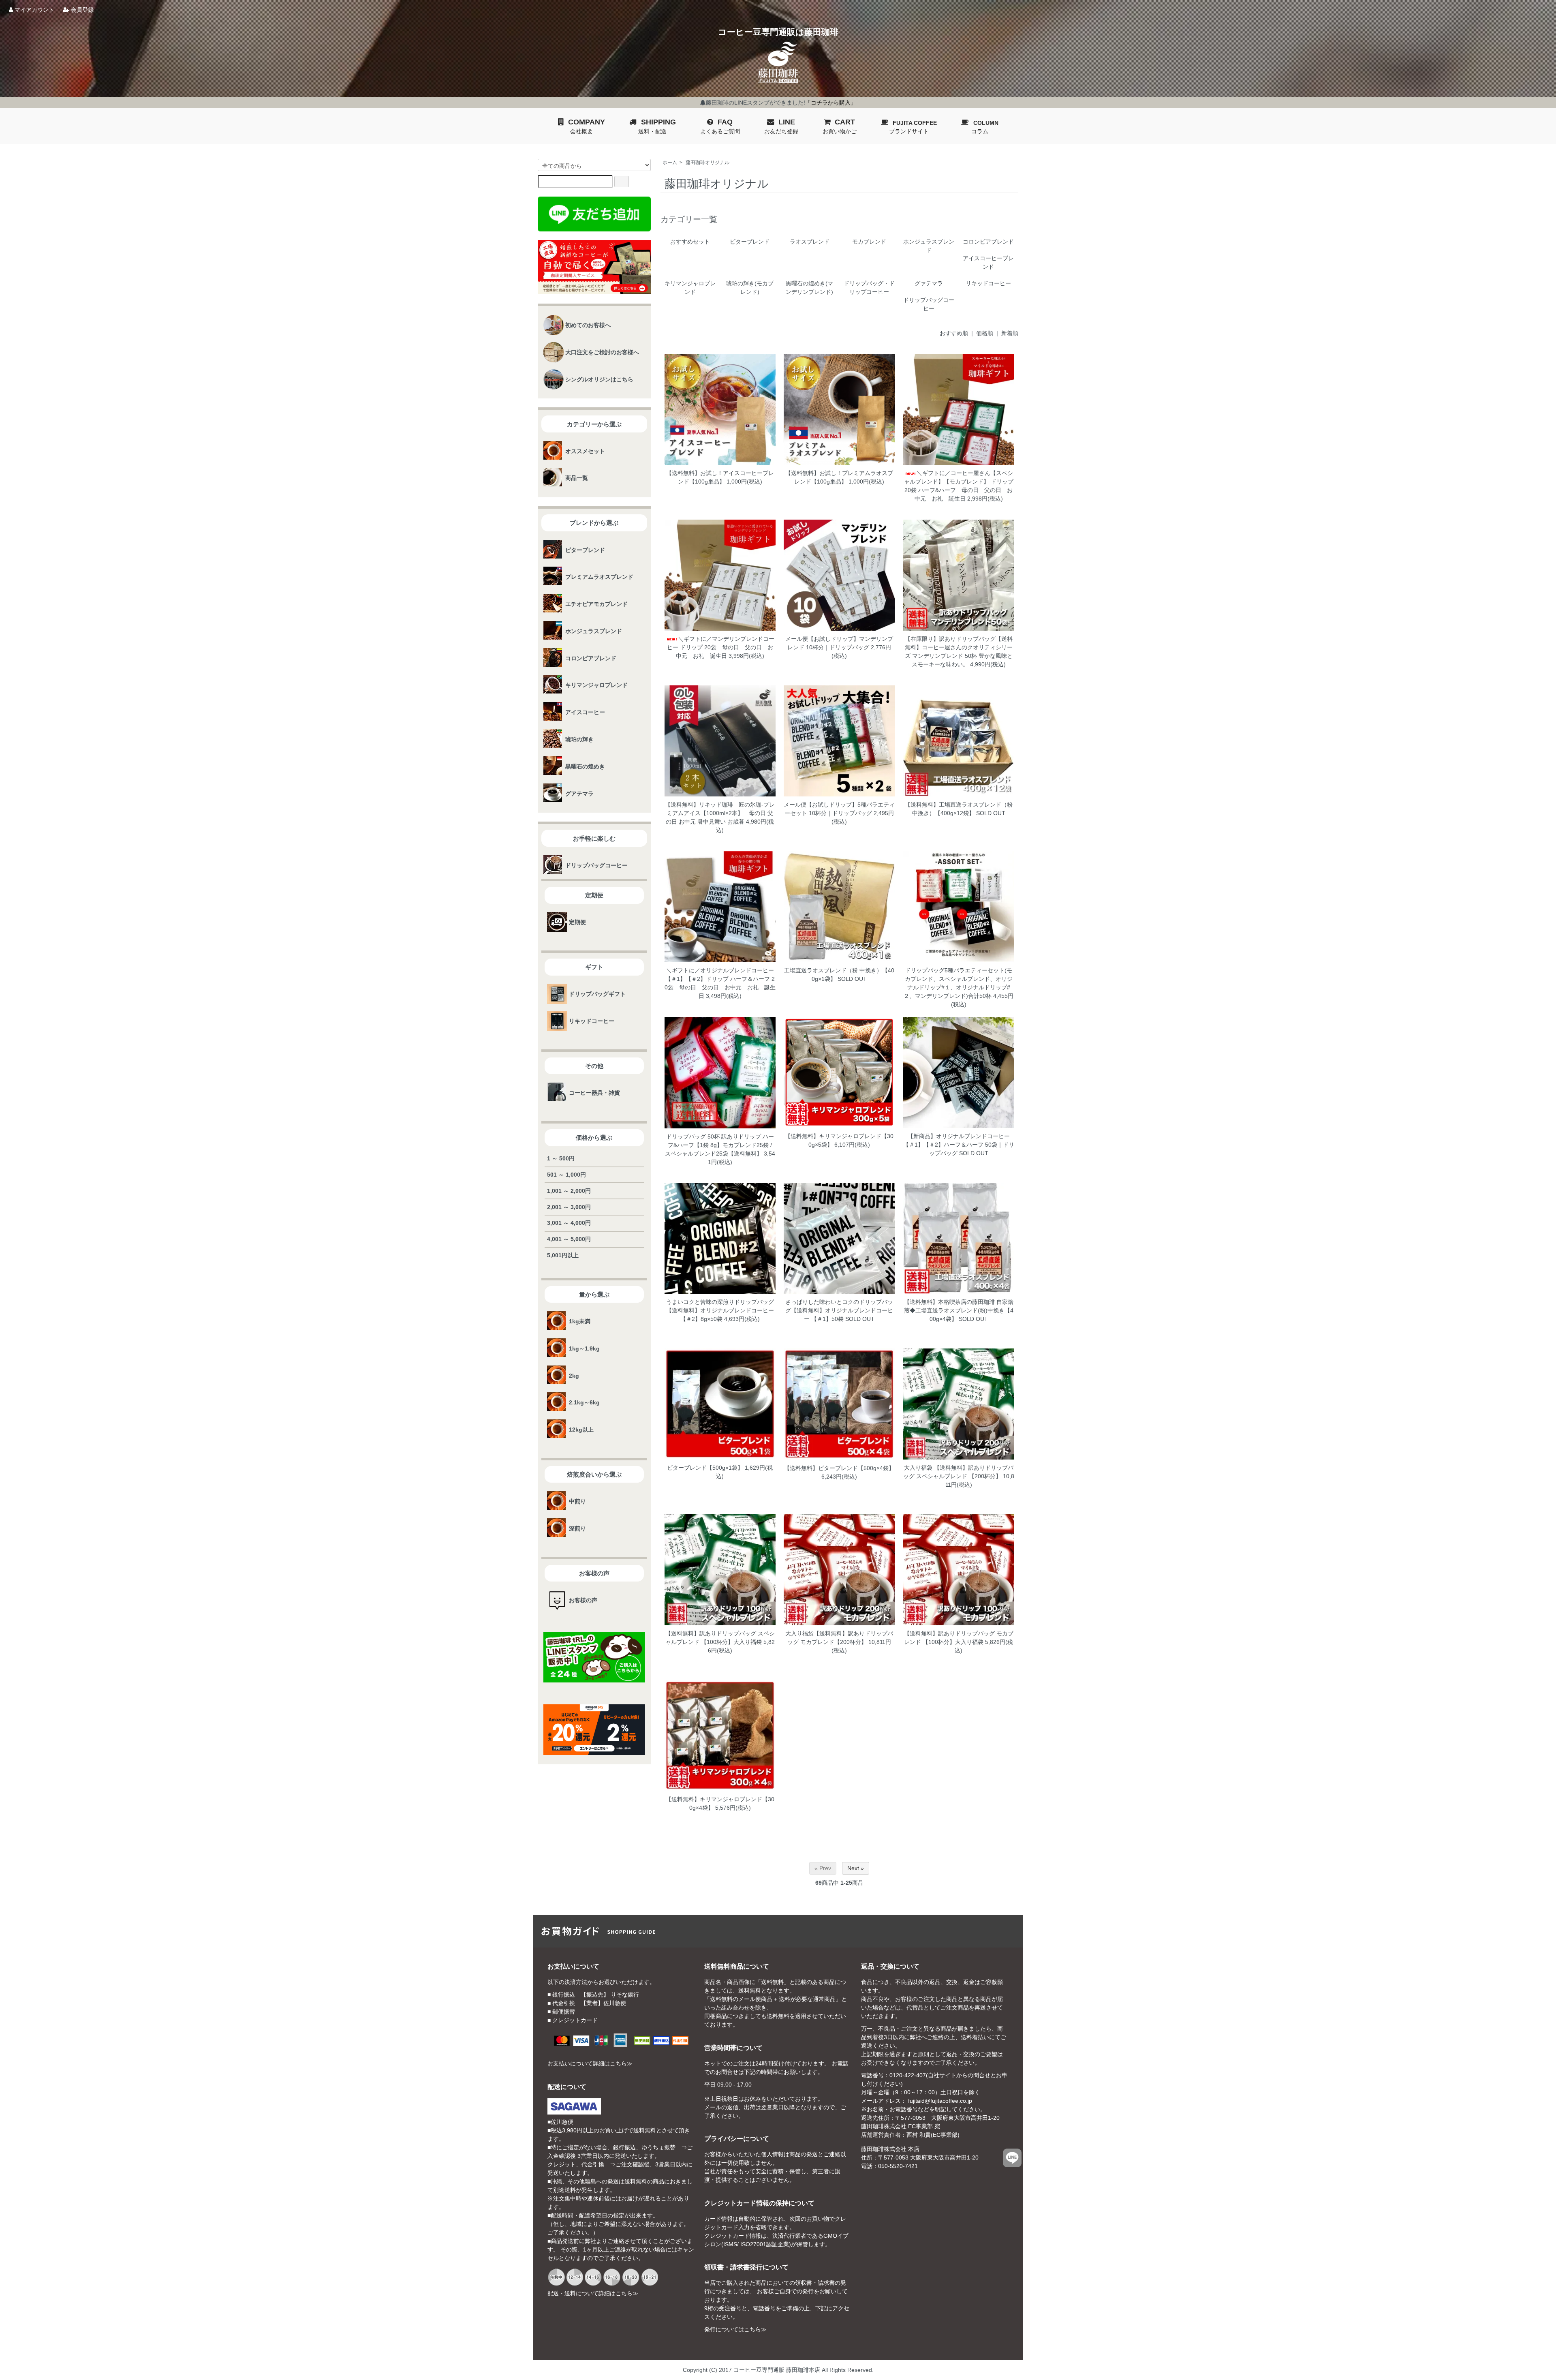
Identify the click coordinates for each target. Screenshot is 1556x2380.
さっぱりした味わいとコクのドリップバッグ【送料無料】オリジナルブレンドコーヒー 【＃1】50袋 (839, 1310)
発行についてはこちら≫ (735, 2329)
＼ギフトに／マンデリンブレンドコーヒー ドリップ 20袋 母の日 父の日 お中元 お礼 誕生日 (721, 647)
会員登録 (81, 10)
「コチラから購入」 (831, 103)
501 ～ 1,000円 (566, 1175)
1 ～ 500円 (561, 1158)
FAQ (720, 126)
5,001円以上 (563, 1255)
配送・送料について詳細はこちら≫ (593, 2293)
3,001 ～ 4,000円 (569, 1223)
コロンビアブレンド (988, 242)
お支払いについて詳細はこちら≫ (590, 2063)
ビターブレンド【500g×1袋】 (705, 1468)
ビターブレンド (750, 242)
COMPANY (587, 126)
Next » (856, 1868)
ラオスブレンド (810, 242)
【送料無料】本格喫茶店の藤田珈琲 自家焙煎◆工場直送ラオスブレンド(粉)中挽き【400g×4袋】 (959, 1310)
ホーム (670, 163)
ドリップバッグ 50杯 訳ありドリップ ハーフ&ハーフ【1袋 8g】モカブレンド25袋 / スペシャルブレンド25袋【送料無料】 (719, 1145)
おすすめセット (690, 242)
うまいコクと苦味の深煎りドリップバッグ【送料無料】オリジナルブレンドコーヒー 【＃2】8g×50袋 (720, 1310)
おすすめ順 (954, 333)
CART (840, 126)
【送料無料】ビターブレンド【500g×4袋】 (839, 1468)
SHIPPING (657, 126)
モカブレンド (869, 242)
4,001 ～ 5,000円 (569, 1239)
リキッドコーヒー (988, 283)
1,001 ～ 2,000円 (569, 1191)
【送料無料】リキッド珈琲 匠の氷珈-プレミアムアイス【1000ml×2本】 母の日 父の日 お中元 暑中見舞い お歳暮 (720, 813)
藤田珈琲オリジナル (707, 163)
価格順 (985, 333)
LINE (781, 126)
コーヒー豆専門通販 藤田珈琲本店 (777, 2370)
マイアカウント (34, 10)
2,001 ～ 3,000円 (569, 1207)
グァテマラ (929, 283)
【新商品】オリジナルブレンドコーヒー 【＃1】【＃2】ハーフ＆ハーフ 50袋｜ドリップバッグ (959, 1145)
